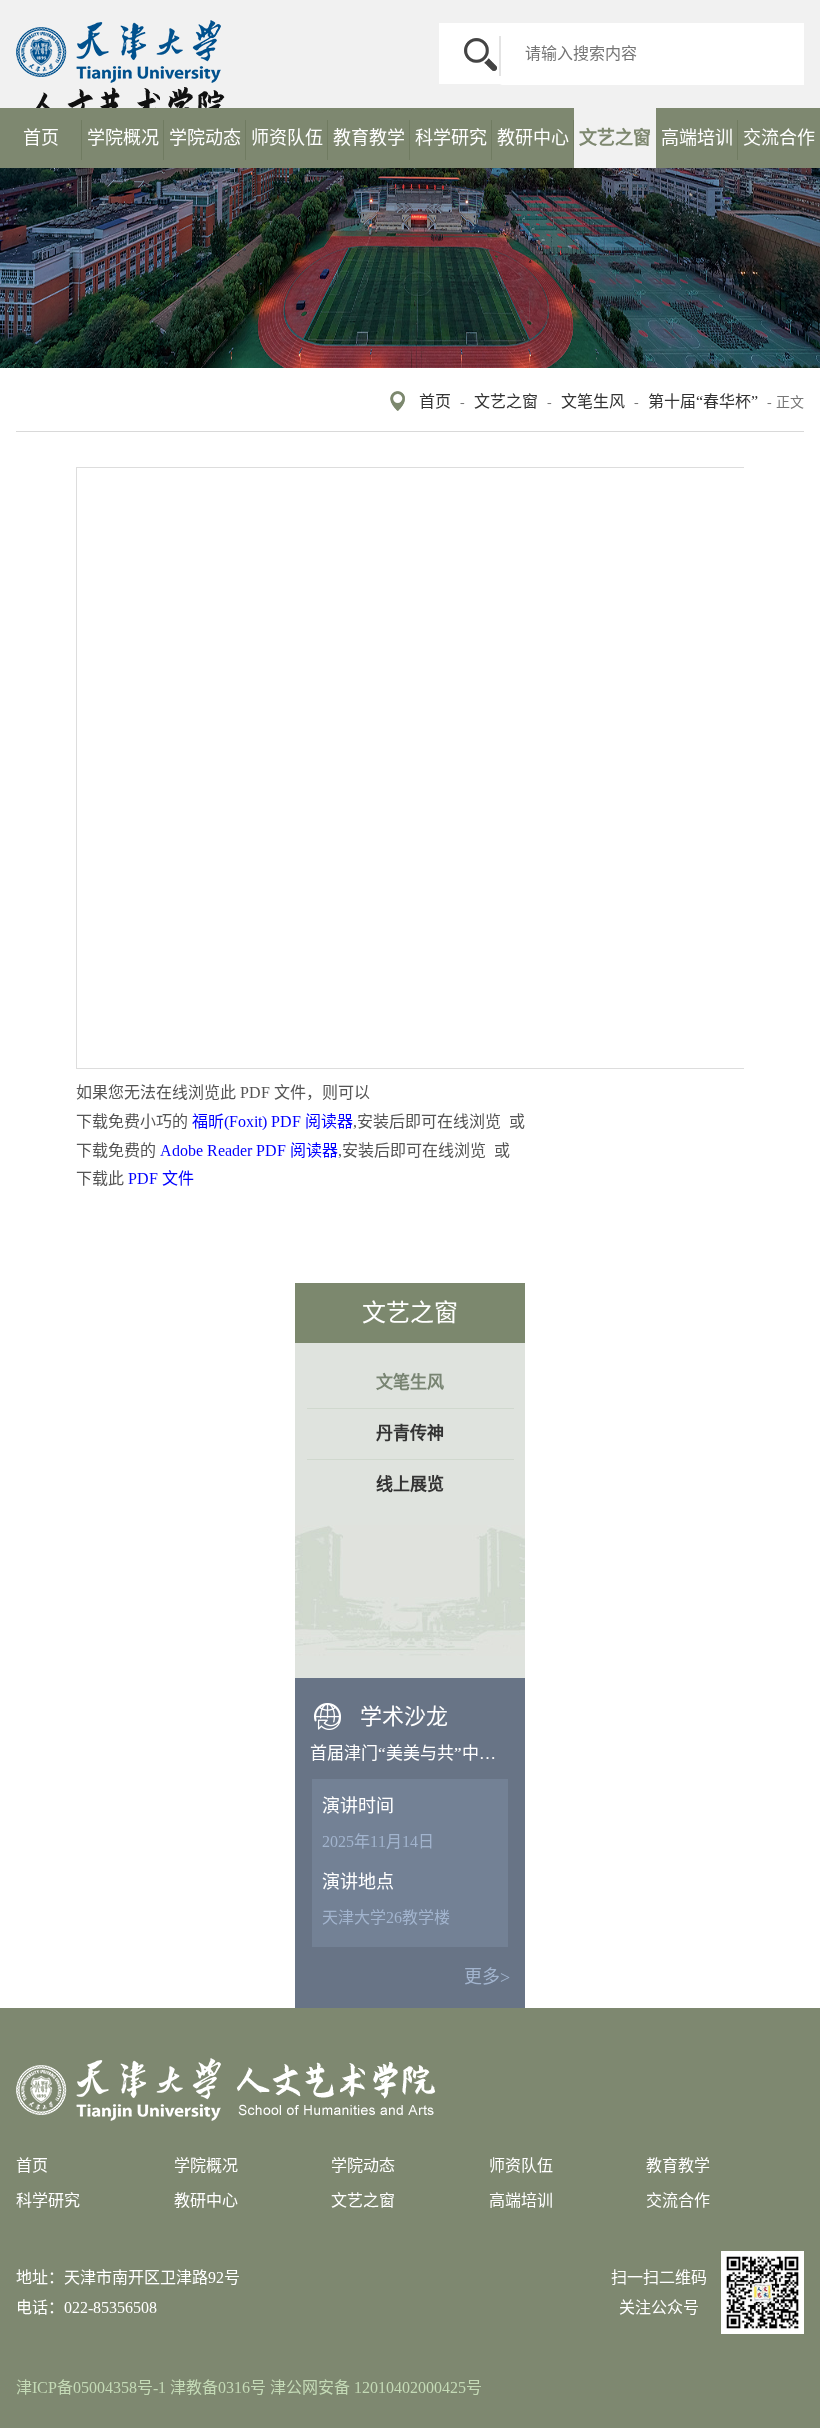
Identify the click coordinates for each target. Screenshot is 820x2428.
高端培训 (697, 138)
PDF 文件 (161, 1178)
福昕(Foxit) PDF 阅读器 (272, 1121)
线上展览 (410, 1484)
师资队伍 (287, 138)
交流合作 (779, 138)
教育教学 (369, 138)
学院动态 (205, 138)
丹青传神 (410, 1433)
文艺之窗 (615, 138)
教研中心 (533, 138)
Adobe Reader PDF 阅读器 (249, 1150)
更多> (487, 1977)
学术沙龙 (404, 1716)
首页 (41, 138)
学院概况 (123, 138)
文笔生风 (593, 401)
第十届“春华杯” (703, 401)
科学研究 (451, 138)
